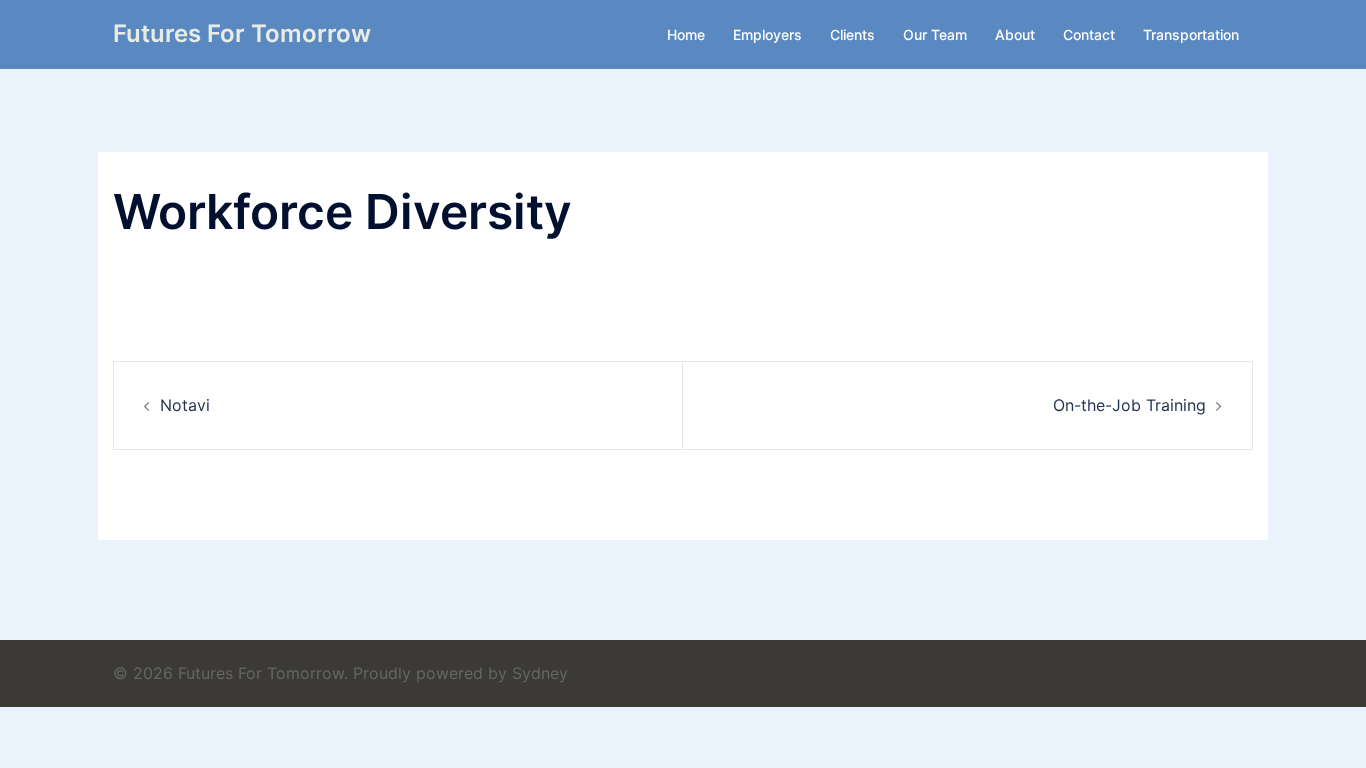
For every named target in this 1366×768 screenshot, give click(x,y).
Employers (767, 34)
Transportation (1191, 34)
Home (686, 34)
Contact (1089, 34)
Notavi (185, 405)
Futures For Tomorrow (242, 33)
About (1015, 34)
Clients (852, 34)
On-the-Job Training (1129, 405)
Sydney (540, 673)
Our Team (935, 34)
